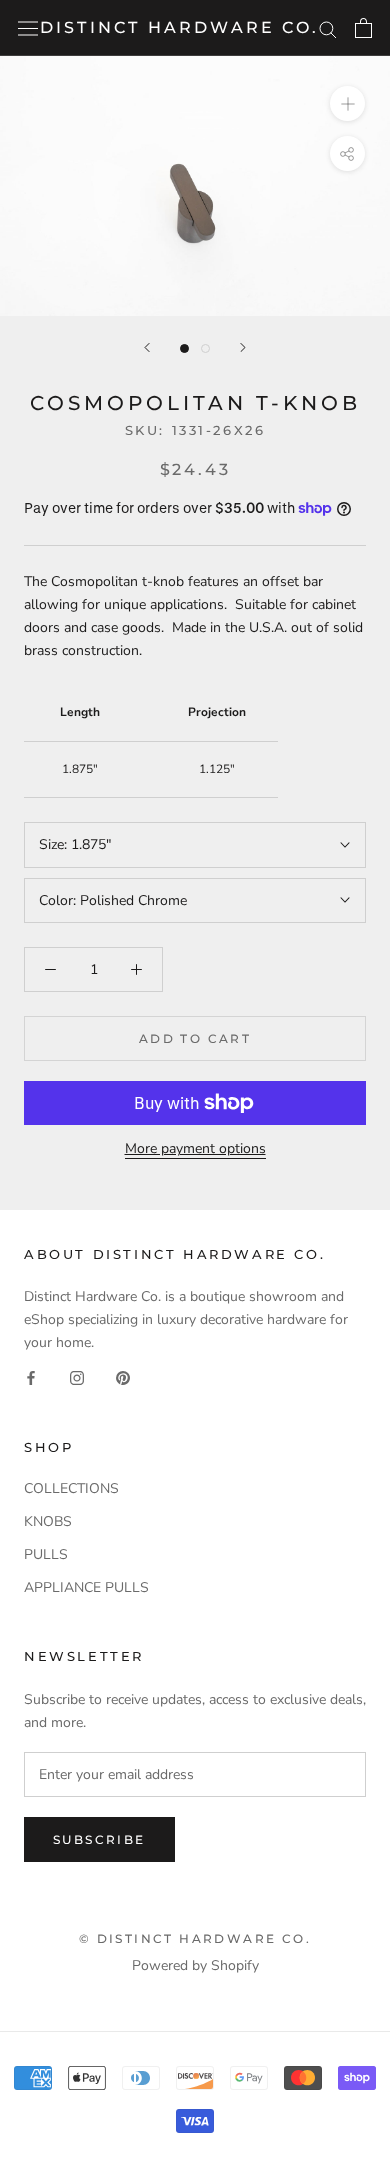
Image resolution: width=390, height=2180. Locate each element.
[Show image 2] (205, 348)
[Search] (328, 28)
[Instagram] (77, 1377)
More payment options (195, 1148)
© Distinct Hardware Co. (195, 1938)
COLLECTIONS (71, 1488)
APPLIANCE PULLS (86, 1587)
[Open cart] (363, 28)
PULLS (46, 1554)
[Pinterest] (123, 1377)
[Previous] (147, 347)
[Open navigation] (28, 28)
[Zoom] (347, 103)
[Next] (243, 347)
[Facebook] (31, 1377)
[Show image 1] (184, 348)
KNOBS (48, 1521)
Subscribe (99, 1839)
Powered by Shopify (195, 1965)
